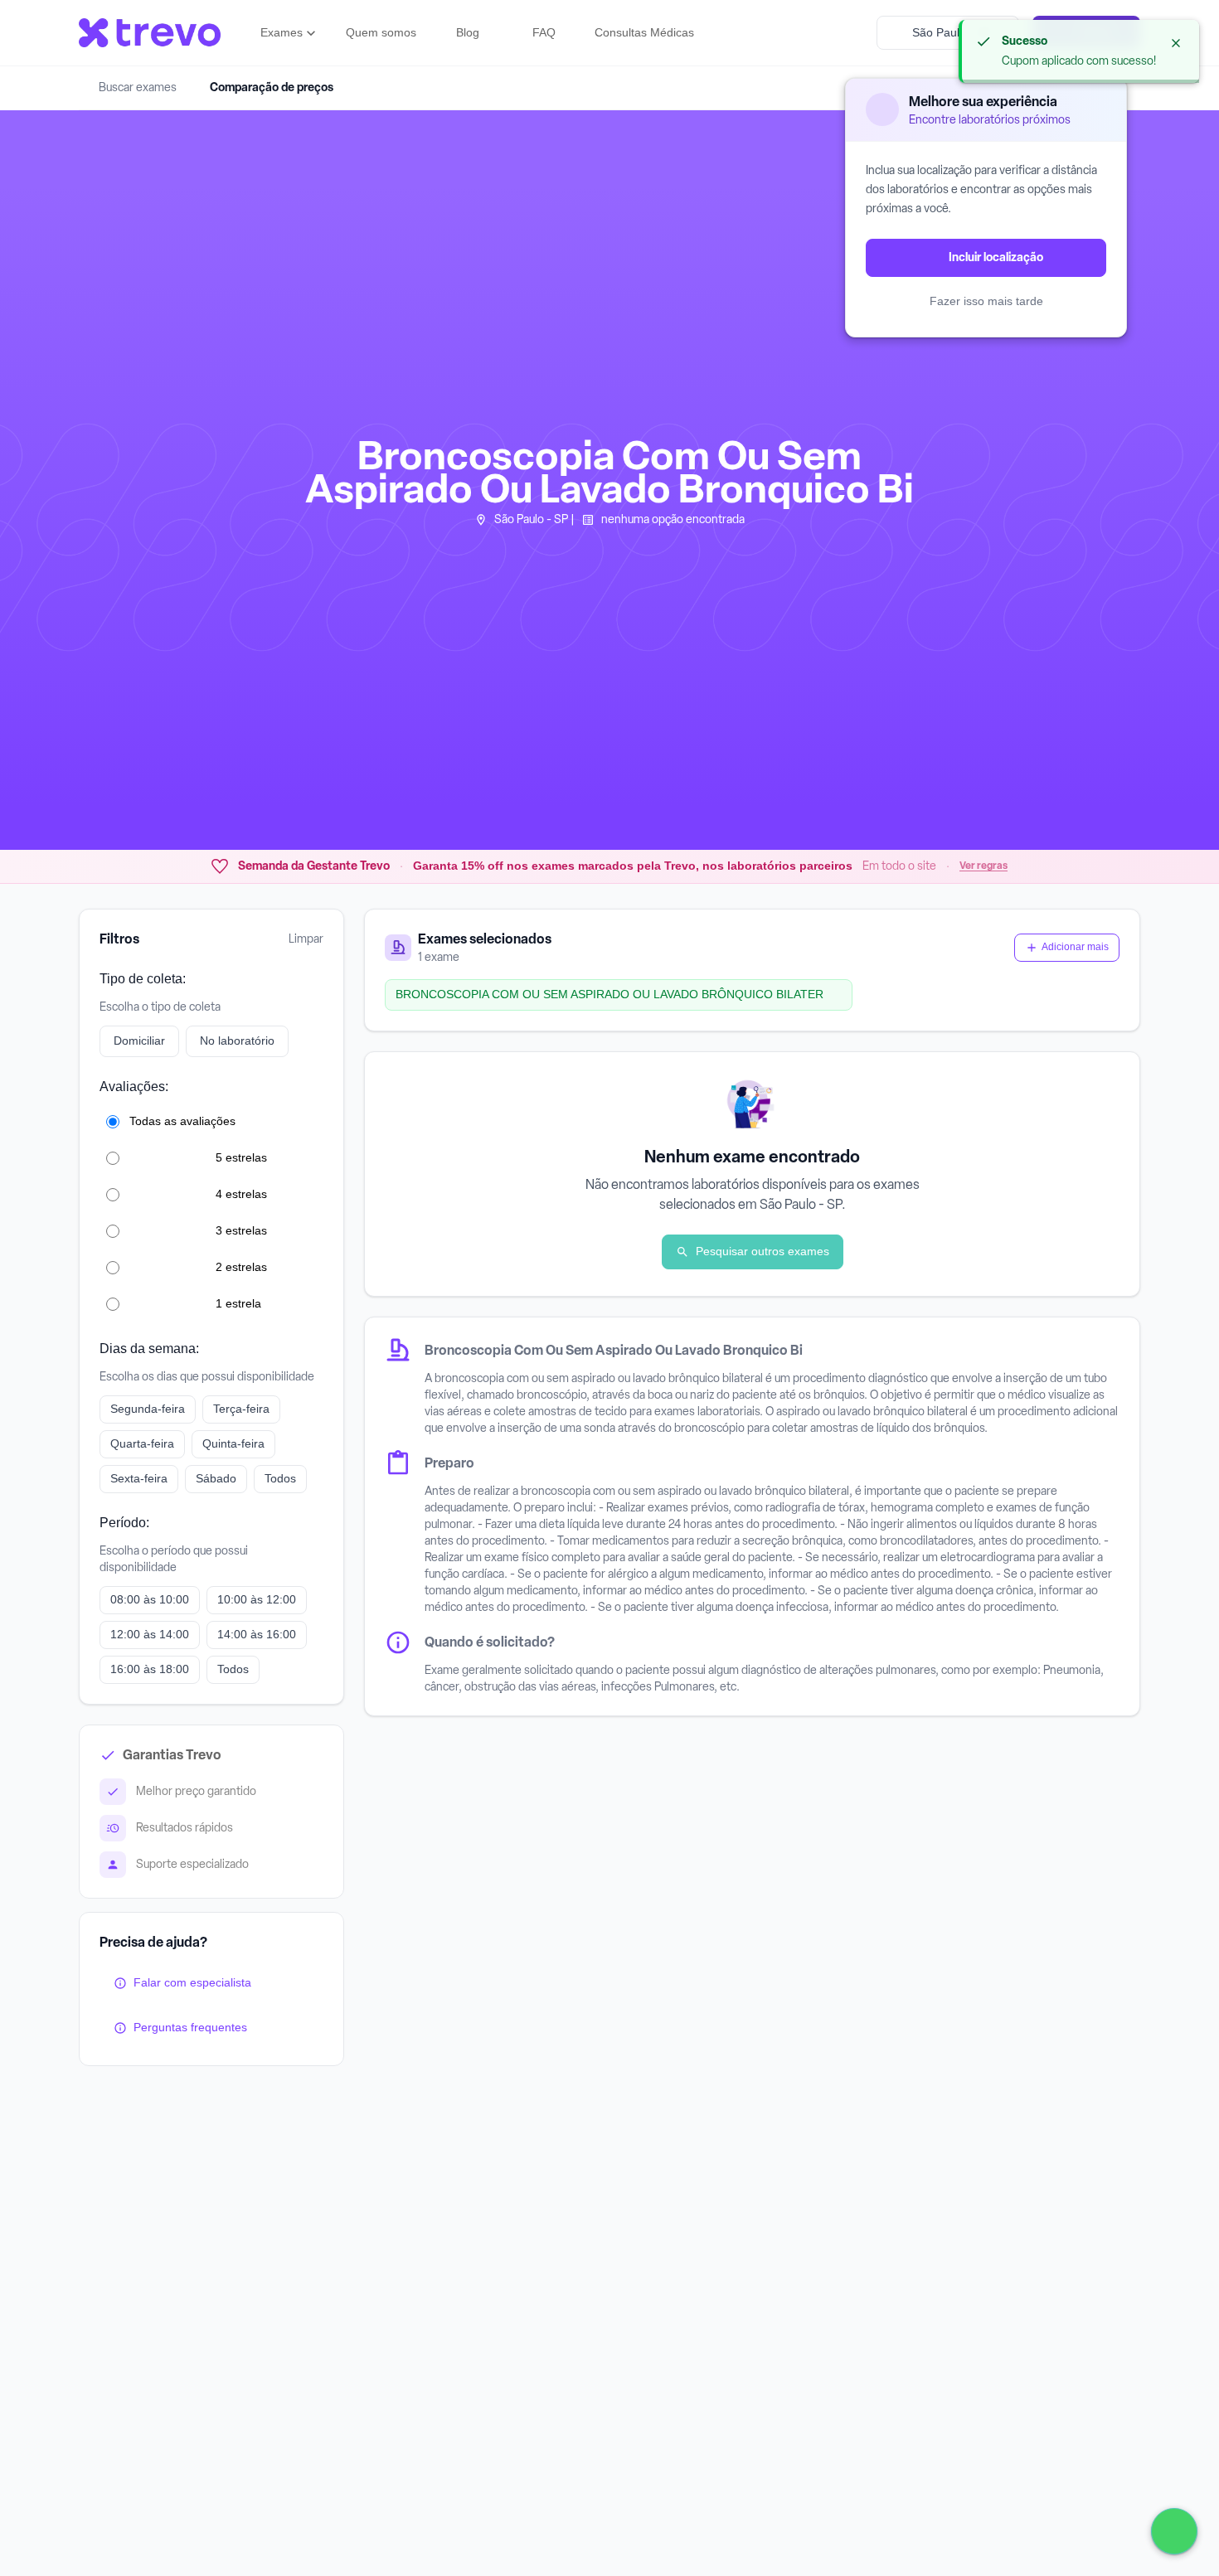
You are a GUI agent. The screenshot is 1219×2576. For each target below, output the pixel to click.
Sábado (216, 1478)
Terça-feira (241, 1409)
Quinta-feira (233, 1443)
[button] (290, 33)
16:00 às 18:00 (150, 1669)
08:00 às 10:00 (150, 1599)
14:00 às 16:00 (257, 1634)
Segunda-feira (148, 1409)
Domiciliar (139, 1041)
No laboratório (237, 1041)
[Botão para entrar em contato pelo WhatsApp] (1174, 2531)
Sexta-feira (139, 1478)
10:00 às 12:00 (257, 1599)
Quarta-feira (142, 1443)
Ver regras (983, 866)
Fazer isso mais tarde (986, 301)
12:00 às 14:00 (150, 1634)
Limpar (306, 939)
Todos (280, 1478)
